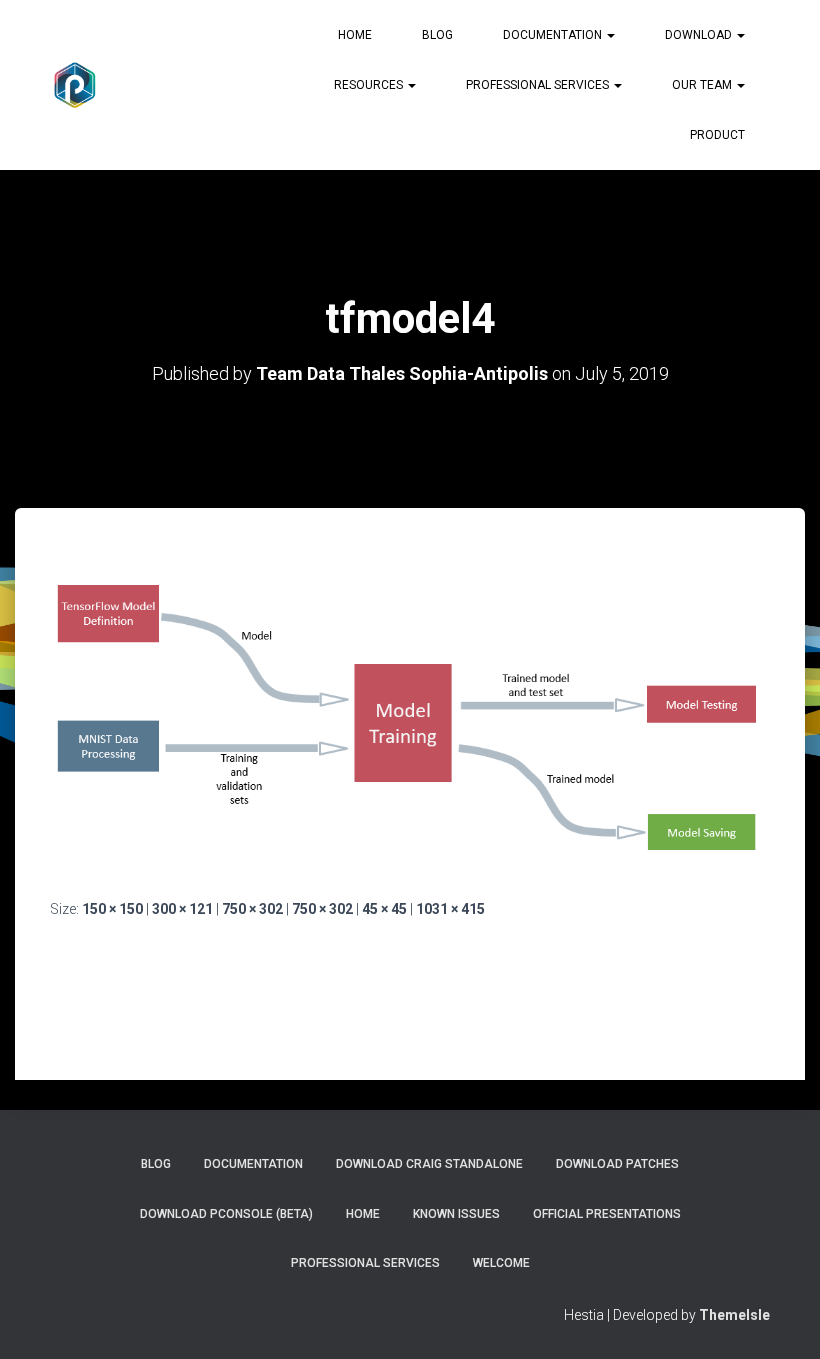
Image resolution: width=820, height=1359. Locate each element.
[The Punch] (75, 85)
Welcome (501, 1263)
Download (700, 35)
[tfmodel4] (410, 722)
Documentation (554, 35)
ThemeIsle (734, 1315)
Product (717, 135)
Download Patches (617, 1164)
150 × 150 (112, 909)
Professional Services (539, 85)
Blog (437, 35)
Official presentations (607, 1214)
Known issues (456, 1214)
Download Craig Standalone (429, 1164)
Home (355, 35)
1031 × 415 (450, 909)
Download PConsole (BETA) (226, 1214)
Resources (370, 85)
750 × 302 (252, 909)
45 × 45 (384, 909)
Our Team (703, 85)
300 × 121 (182, 909)
